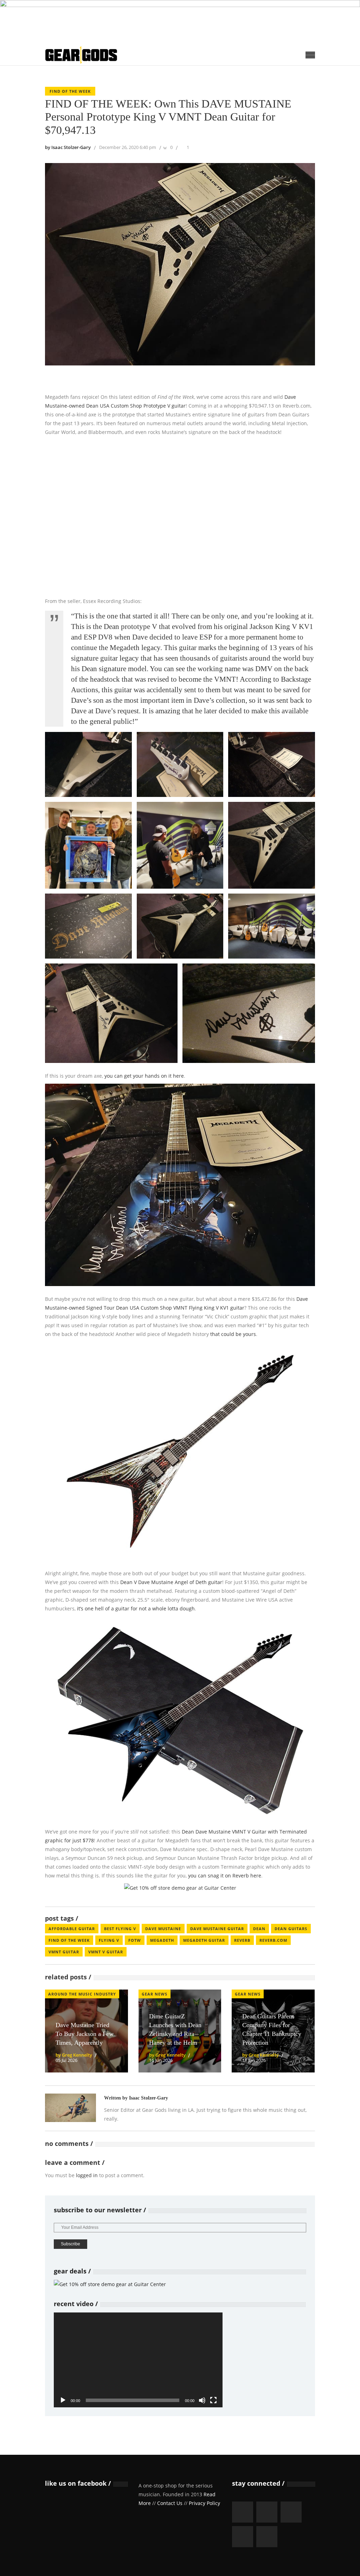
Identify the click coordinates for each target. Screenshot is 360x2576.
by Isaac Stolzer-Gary (68, 147)
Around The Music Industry (82, 1994)
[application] (138, 2360)
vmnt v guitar (106, 1952)
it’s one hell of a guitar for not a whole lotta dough (136, 1608)
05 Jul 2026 (66, 2060)
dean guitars (291, 1929)
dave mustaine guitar (217, 1929)
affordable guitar (72, 1929)
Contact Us (170, 2503)
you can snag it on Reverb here (225, 1876)
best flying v (120, 1929)
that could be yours (233, 1334)
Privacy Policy (204, 2503)
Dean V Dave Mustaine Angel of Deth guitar (171, 1582)
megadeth (162, 1940)
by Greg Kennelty (74, 2055)
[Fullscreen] (213, 2400)
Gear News (155, 1994)
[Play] (63, 2400)
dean (259, 1929)
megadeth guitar (204, 1940)
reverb (242, 1940)
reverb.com (273, 1940)
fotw (135, 1940)
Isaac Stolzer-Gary (149, 2098)
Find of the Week (70, 91)
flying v (109, 1940)
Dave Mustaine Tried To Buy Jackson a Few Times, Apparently (85, 2034)
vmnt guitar (64, 1952)
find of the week (69, 1940)
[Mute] (202, 2400)
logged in (87, 2175)
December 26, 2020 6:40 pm (128, 147)
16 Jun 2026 (161, 2060)
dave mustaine (163, 1929)
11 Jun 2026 (254, 2060)
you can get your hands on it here (144, 1076)
